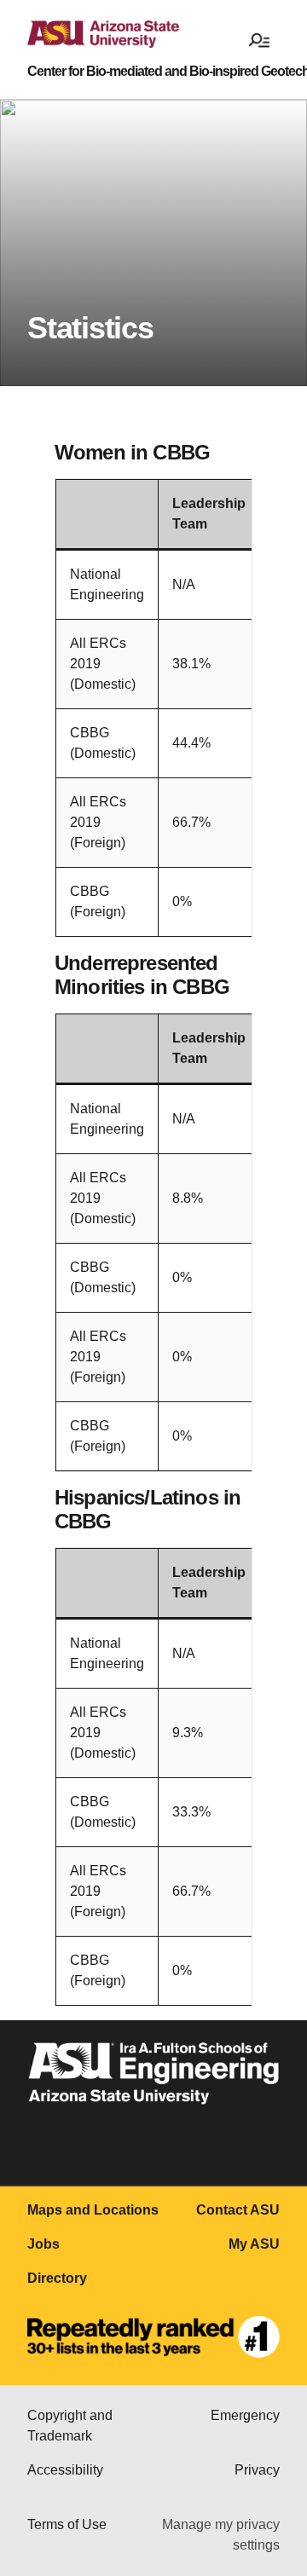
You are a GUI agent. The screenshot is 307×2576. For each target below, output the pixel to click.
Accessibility (65, 2470)
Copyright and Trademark (70, 2426)
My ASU (254, 2244)
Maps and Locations (93, 2210)
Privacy (257, 2470)
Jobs (43, 2244)
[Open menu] (259, 39)
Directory (57, 2278)
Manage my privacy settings (221, 2535)
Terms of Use (67, 2524)
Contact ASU (238, 2210)
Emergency (245, 2415)
